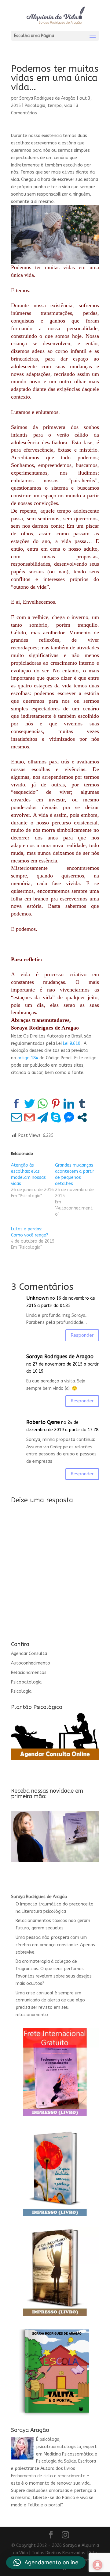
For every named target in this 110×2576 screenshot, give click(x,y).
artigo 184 (28, 1058)
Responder (82, 1335)
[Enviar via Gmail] (29, 1117)
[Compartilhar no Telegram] (43, 1117)
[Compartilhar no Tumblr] (82, 1104)
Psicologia (35, 106)
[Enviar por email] (16, 1117)
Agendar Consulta (29, 1654)
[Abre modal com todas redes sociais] (82, 1117)
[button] (46, 2563)
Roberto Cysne (43, 1422)
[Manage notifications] (97, 2565)
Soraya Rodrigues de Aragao (60, 1357)
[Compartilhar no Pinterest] (56, 1104)
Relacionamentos (29, 1673)
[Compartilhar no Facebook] (16, 1104)
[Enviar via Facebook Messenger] (69, 1117)
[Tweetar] (29, 1104)
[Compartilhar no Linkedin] (69, 1104)
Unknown (37, 1298)
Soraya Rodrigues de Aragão (47, 98)
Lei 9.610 (72, 1043)
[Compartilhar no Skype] (56, 1117)
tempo (55, 106)
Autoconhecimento (31, 1663)
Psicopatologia (26, 1682)
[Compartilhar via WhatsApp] (43, 1104)
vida (68, 106)
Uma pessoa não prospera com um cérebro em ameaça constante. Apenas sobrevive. (55, 1945)
